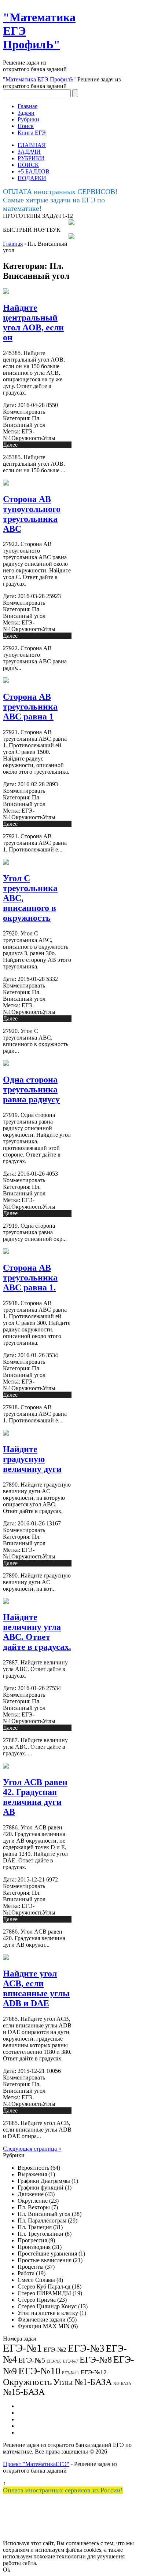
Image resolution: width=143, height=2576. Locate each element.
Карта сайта (32, 2419)
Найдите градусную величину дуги (32, 1459)
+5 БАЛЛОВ (34, 171)
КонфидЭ (30, 2432)
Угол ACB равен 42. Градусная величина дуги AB (35, 1797)
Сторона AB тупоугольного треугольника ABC (32, 514)
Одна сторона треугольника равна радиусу (31, 1089)
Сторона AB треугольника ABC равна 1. (30, 1278)
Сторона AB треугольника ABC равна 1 (30, 707)
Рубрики (28, 119)
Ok (7, 2570)
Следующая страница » (32, 2149)
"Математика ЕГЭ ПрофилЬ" (39, 79)
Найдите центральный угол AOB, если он (33, 323)
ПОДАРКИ (32, 178)
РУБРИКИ (31, 158)
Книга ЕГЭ (32, 133)
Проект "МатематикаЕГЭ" (36, 2464)
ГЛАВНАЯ (32, 145)
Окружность (27, 438)
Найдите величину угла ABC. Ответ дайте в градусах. (37, 1632)
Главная (27, 106)
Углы (49, 438)
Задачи (26, 113)
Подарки (29, 2426)
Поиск (26, 126)
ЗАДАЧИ (29, 152)
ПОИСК (28, 165)
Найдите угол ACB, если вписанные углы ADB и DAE (36, 1988)
